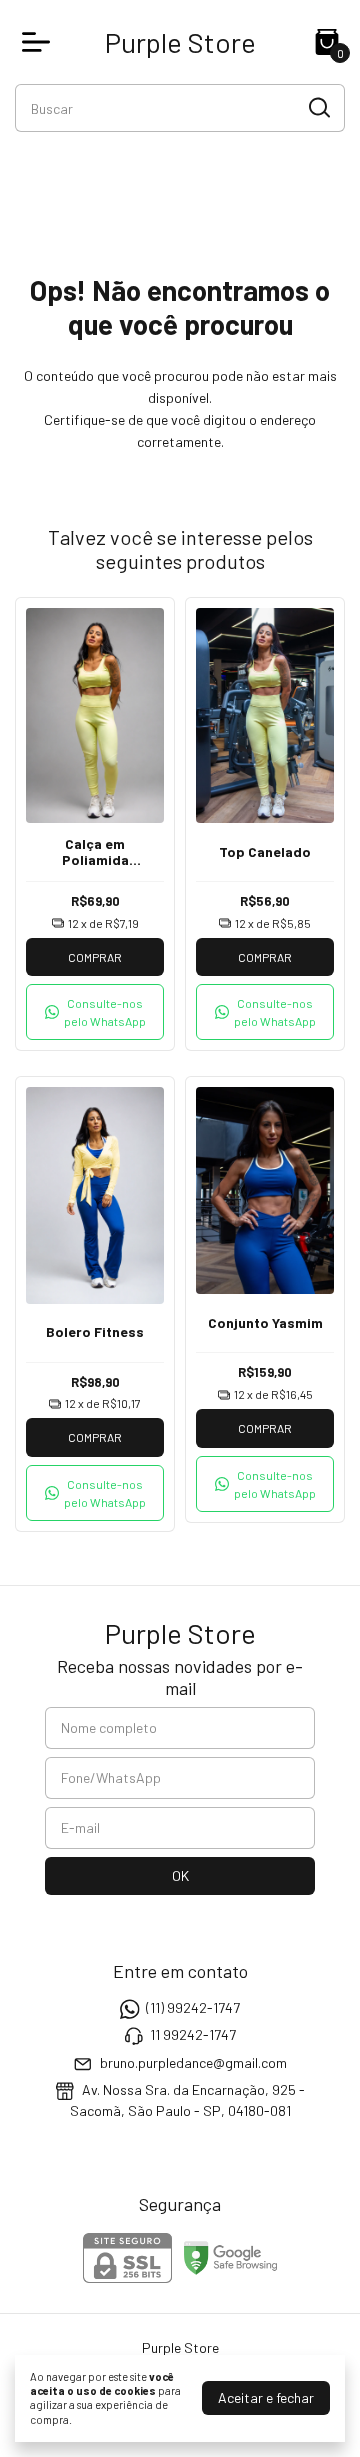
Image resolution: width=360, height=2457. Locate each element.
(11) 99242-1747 (193, 2007)
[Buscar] (318, 107)
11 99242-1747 (193, 2034)
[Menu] (40, 42)
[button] (95, 1012)
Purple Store (180, 42)
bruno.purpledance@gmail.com (193, 2062)
